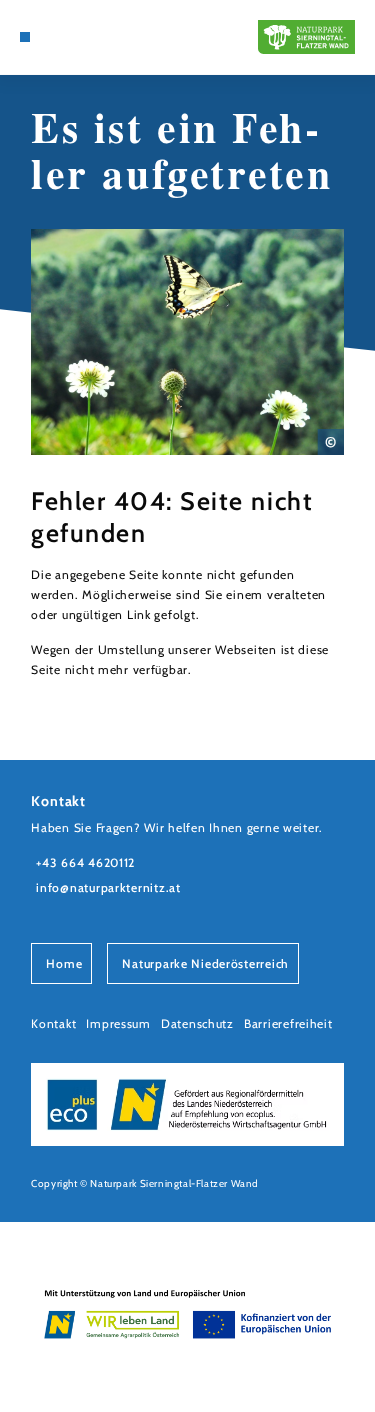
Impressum (118, 1023)
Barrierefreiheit (288, 1023)
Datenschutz (197, 1023)
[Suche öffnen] (55, 37)
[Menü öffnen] (25, 37)
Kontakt (53, 1023)
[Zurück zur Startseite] (306, 37)
